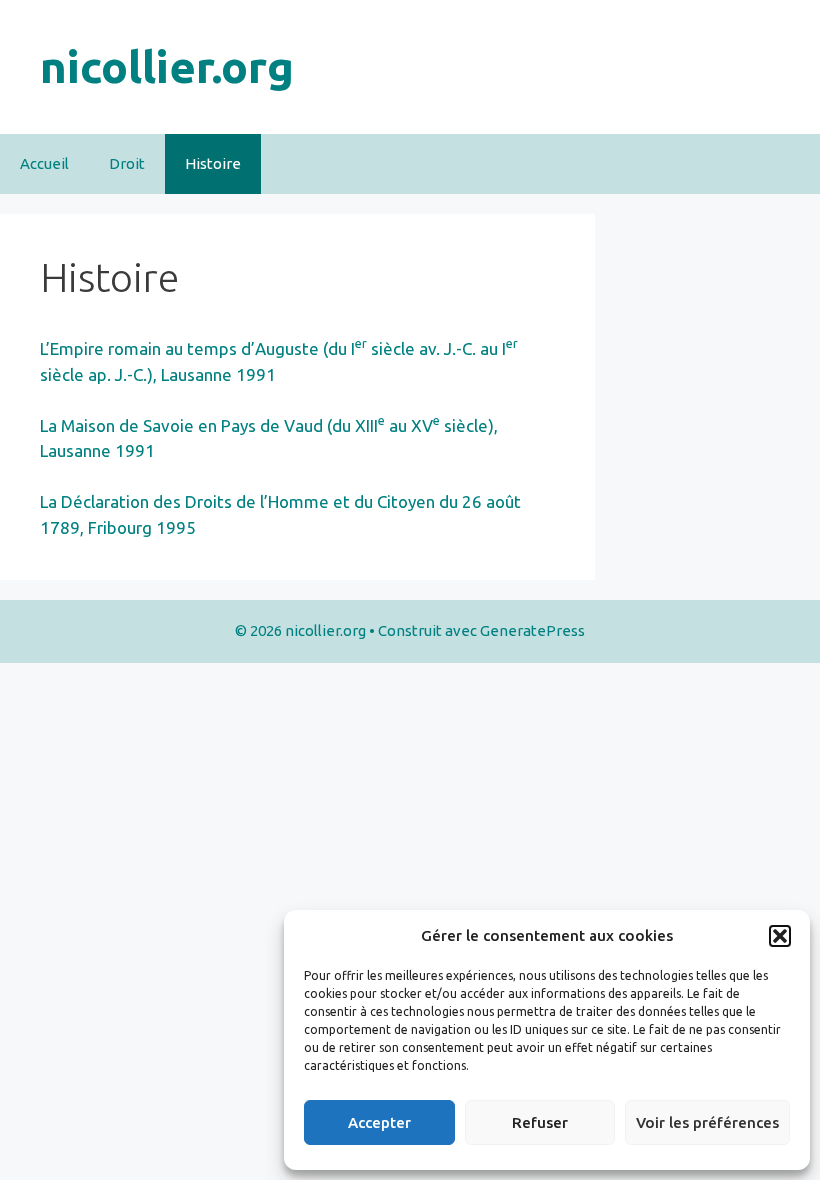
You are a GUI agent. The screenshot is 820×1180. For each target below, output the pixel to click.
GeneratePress (532, 630)
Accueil (44, 163)
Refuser (540, 1122)
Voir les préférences (707, 1122)
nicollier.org (167, 66)
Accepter (379, 1122)
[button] (780, 936)
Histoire (213, 163)
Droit (127, 163)
